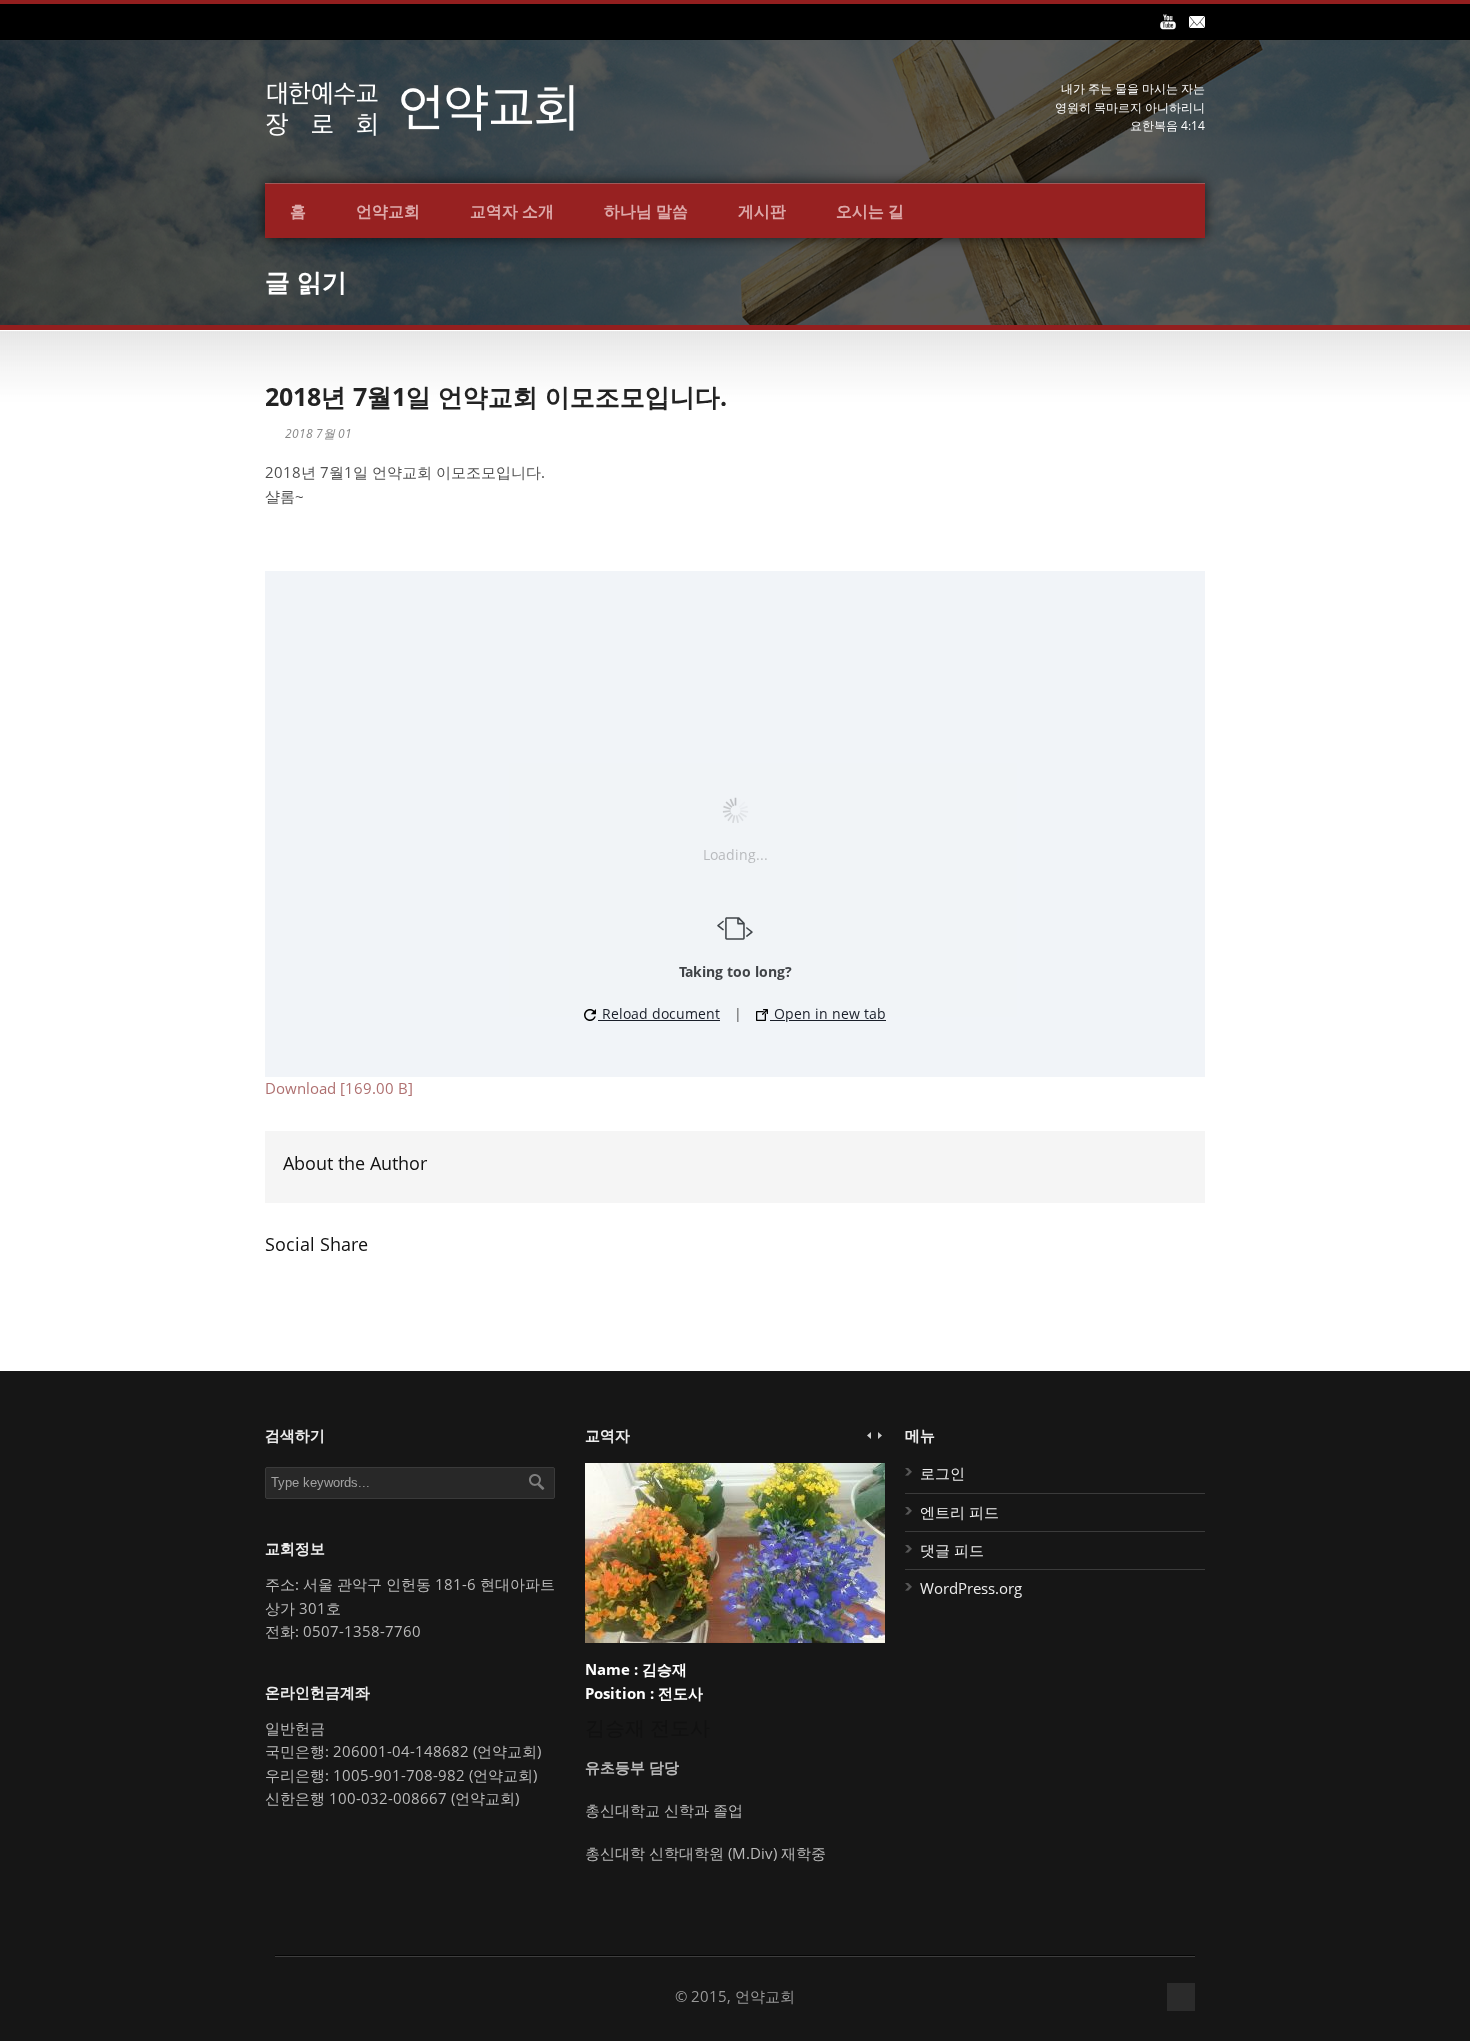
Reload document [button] (659, 1013)
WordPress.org (971, 1588)
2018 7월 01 (318, 433)
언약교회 (388, 211)
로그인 (942, 1473)
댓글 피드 (952, 1550)
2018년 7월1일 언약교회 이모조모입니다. (496, 396)
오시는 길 (870, 211)
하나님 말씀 (646, 211)
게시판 (762, 211)
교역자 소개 (512, 211)
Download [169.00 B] (339, 1088)
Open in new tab (828, 1013)
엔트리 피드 (959, 1512)
